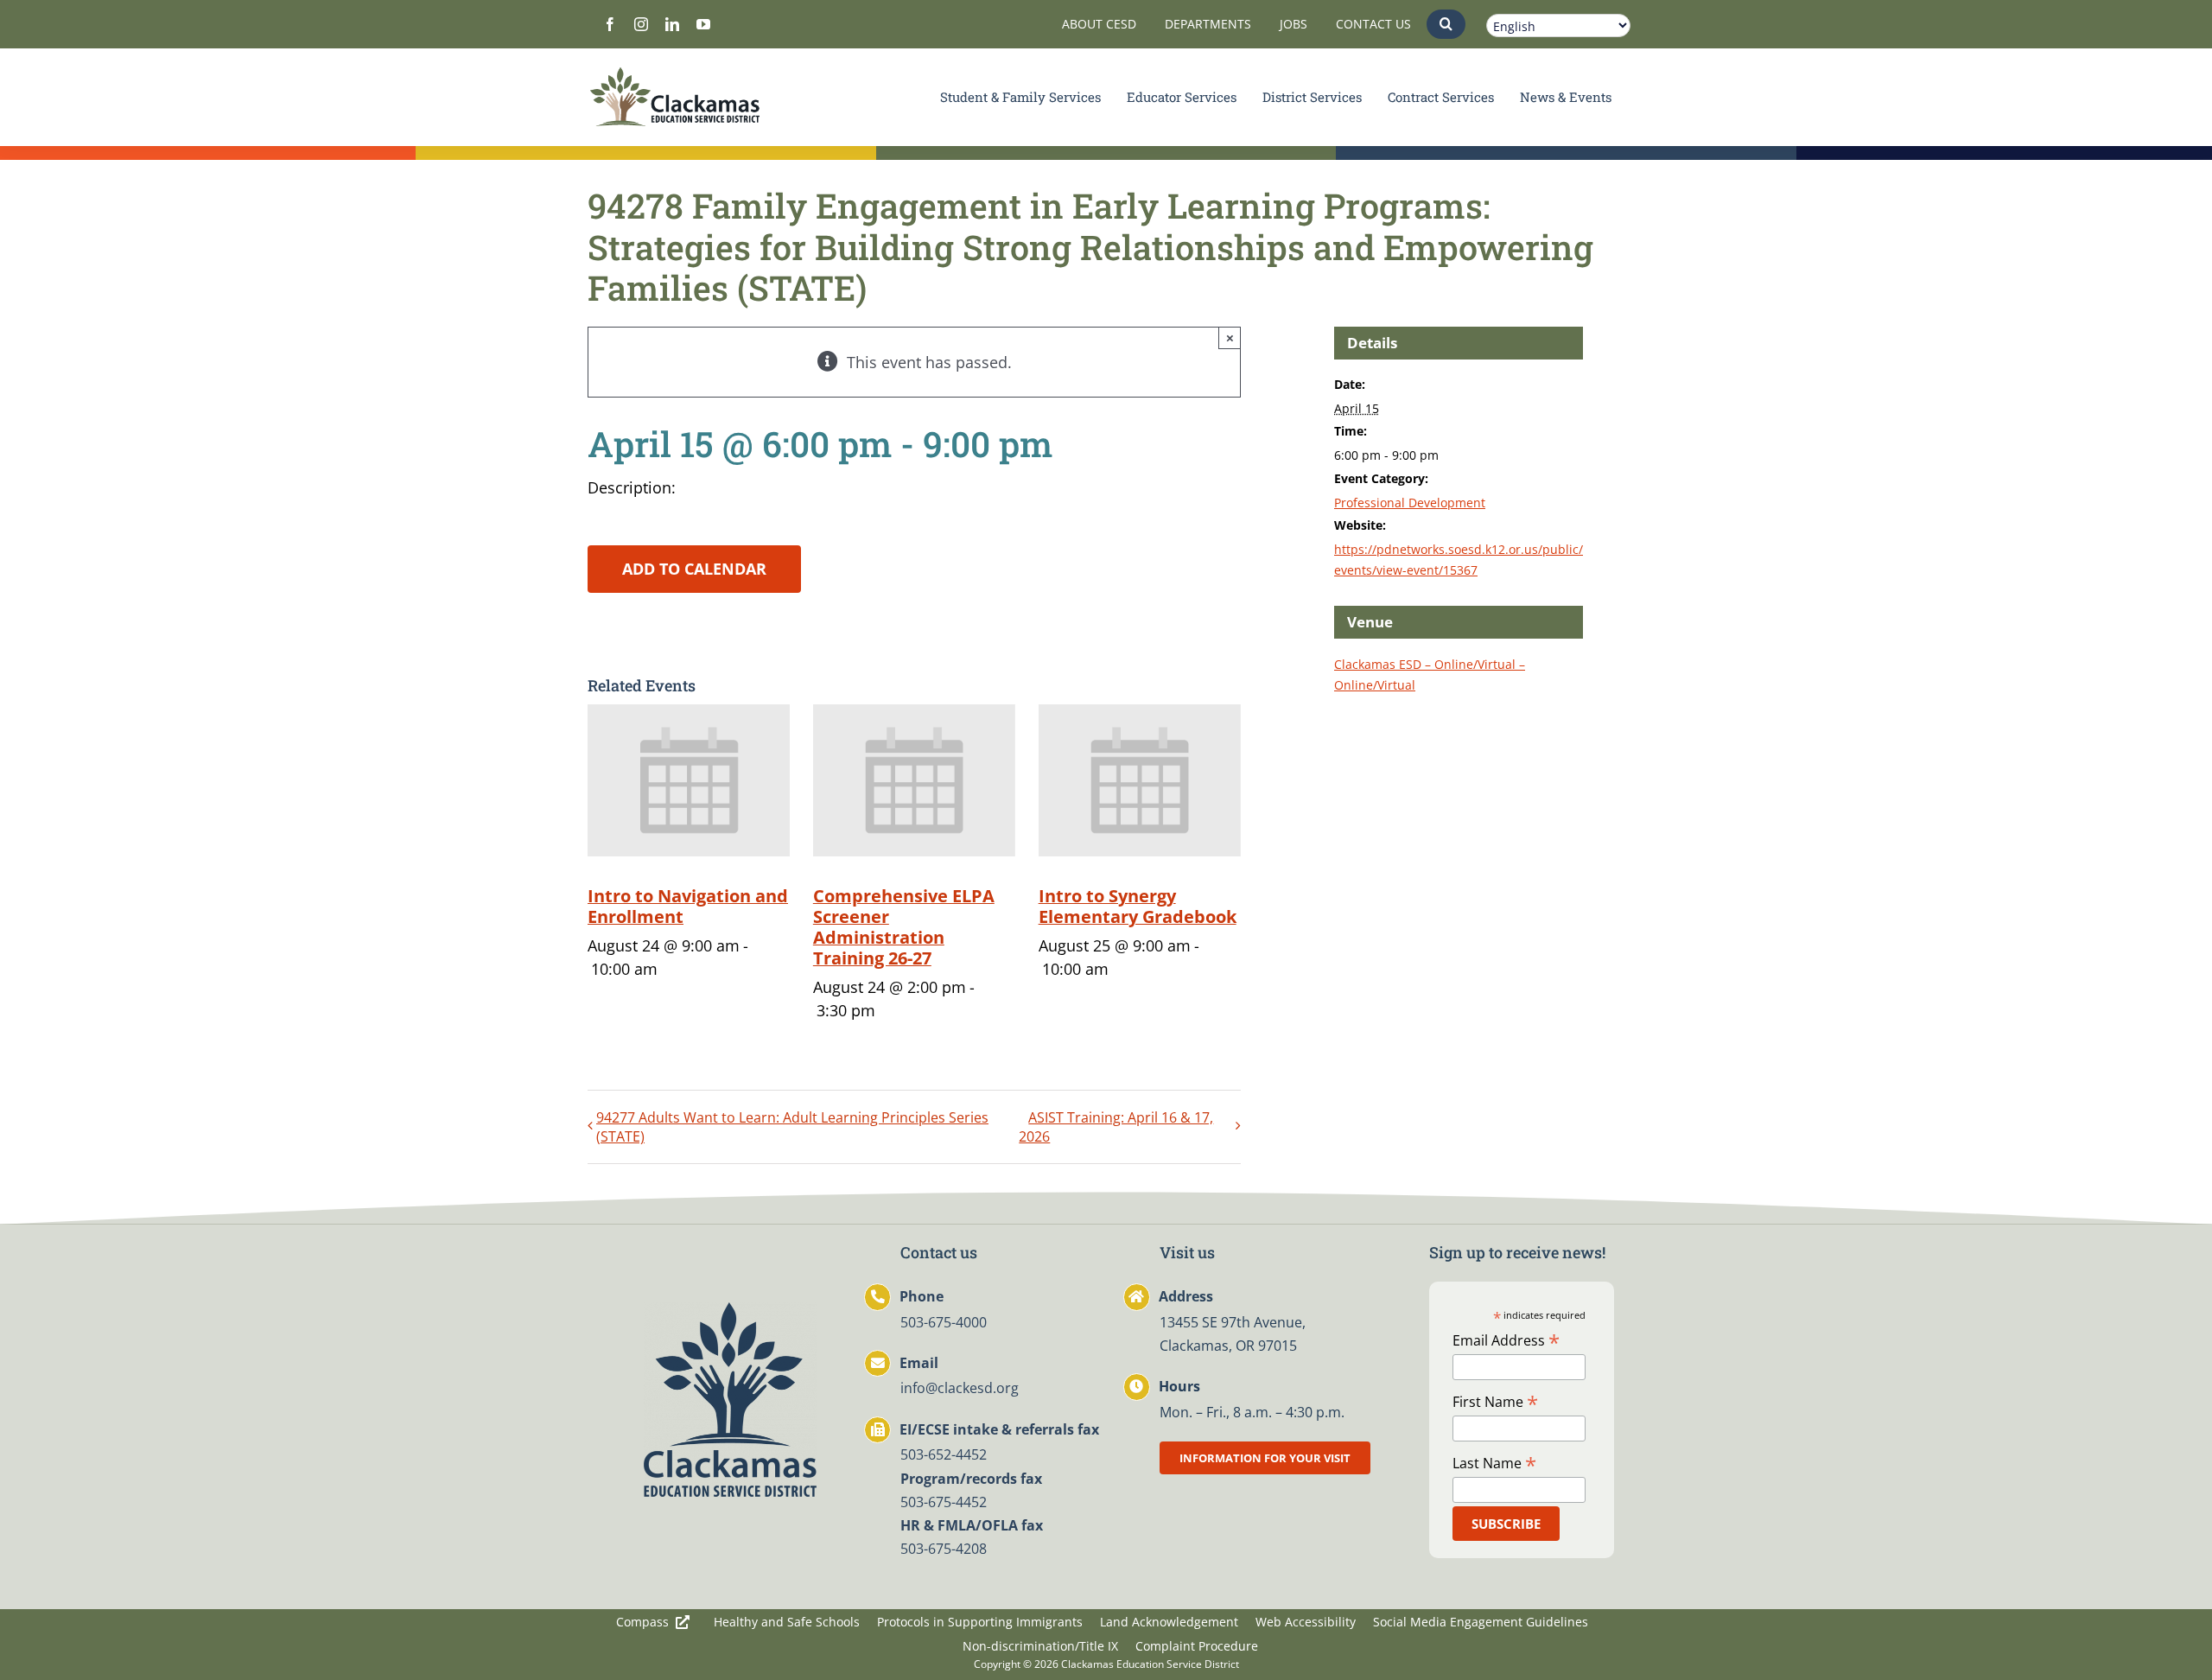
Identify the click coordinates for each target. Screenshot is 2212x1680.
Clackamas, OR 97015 (1228, 1346)
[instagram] (641, 24)
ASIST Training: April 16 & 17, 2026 (1116, 1127)
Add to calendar (694, 569)
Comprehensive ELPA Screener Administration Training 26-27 (904, 927)
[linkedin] (672, 24)
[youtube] (703, 24)
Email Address (1506, 1340)
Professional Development (1410, 503)
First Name (1495, 1401)
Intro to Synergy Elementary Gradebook (1138, 906)
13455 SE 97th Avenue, (1233, 1322)
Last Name (1494, 1462)
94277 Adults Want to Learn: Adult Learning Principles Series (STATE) (792, 1127)
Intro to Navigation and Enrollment (688, 906)
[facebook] (610, 24)
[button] (1446, 24)
